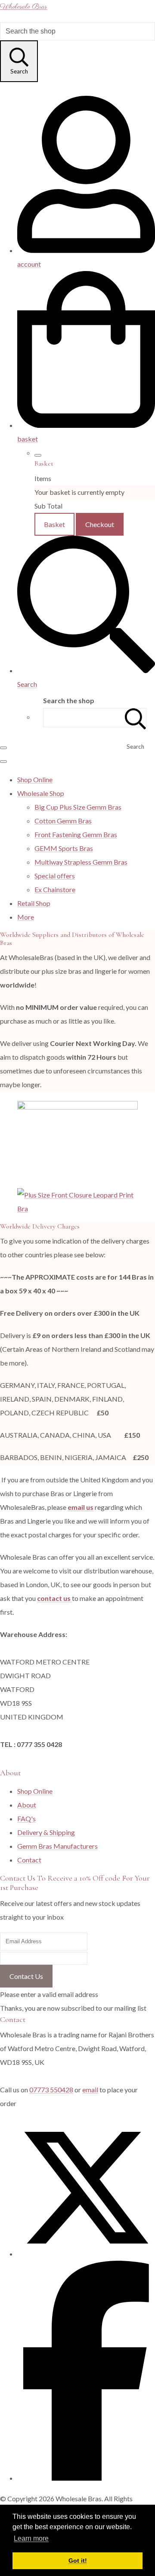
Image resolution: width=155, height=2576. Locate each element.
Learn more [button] (31, 2538)
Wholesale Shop (41, 793)
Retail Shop (34, 903)
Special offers (55, 876)
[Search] (136, 718)
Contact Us (26, 1976)
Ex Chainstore (55, 889)
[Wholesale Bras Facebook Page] (86, 2478)
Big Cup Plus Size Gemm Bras (78, 807)
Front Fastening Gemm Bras (76, 834)
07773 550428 (51, 2090)
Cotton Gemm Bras (63, 821)
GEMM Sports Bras (64, 848)
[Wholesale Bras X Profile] (86, 2254)
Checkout (100, 524)
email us (81, 1507)
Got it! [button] (78, 2561)
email (90, 2090)
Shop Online (35, 779)
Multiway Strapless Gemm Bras (81, 862)
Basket (54, 524)
